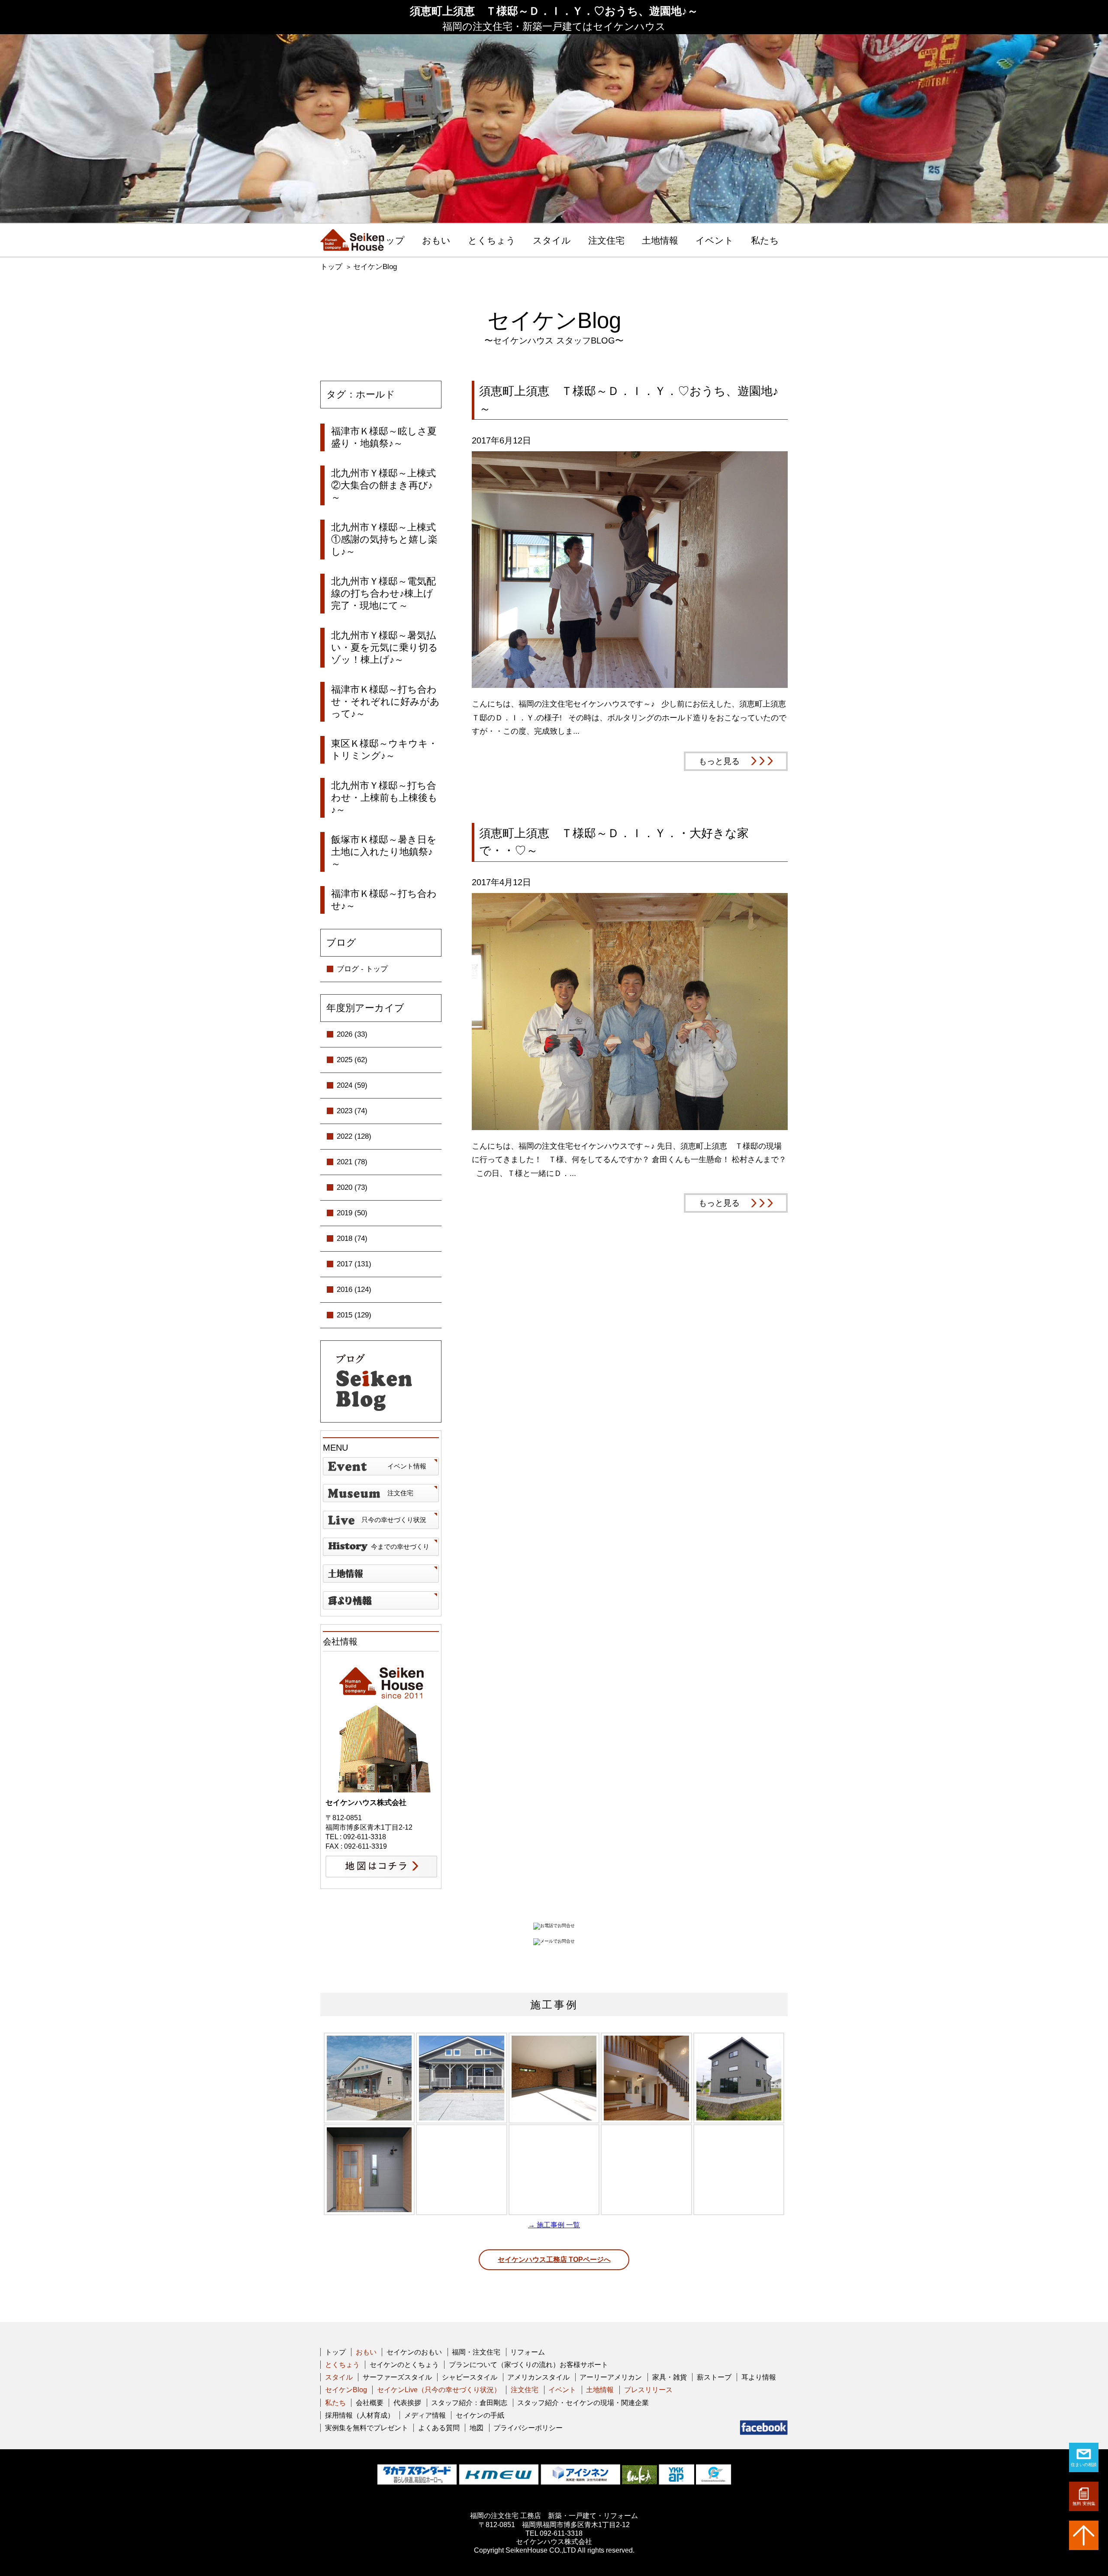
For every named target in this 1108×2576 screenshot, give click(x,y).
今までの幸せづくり (400, 1547)
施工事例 (554, 2005)
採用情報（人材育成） (360, 2415)
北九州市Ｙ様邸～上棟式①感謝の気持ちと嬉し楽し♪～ (384, 539)
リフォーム (528, 2352)
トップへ (1084, 2535)
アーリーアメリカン (611, 2377)
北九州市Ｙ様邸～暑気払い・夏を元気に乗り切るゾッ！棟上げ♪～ (385, 647)
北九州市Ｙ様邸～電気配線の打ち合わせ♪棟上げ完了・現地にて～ (383, 593)
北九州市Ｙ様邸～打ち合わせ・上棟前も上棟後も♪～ (384, 798)
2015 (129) (354, 1315)
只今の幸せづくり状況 (394, 1520)
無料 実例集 (1084, 2504)
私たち (765, 241)
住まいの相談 (1084, 2465)
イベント (715, 241)
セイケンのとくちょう (404, 2365)
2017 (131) (354, 1264)
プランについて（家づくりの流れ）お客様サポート (528, 2365)
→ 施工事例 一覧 (554, 2225)
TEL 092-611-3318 (554, 2533)
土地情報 (660, 241)
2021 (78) (352, 1162)
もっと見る (719, 761)
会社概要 (370, 2403)
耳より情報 (759, 2377)
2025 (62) (352, 1060)
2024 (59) (352, 1085)
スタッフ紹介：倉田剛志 (469, 2403)
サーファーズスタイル (397, 2377)
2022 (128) (354, 1136)
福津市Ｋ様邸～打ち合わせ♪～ (384, 900)
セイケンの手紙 (480, 2415)
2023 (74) (352, 1111)
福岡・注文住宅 (476, 2352)
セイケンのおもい (414, 2352)
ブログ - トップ (362, 969)
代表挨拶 (407, 2403)
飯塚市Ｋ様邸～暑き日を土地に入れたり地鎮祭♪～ (384, 852)
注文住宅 (606, 241)
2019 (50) (352, 1213)
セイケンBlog (375, 267)
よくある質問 (439, 2428)
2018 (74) (352, 1238)
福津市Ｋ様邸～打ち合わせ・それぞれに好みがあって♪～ (385, 702)
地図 (477, 2428)
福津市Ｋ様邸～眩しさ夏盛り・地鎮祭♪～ (384, 437)
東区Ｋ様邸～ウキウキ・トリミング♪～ (384, 750)
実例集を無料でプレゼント (367, 2428)
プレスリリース (648, 2390)
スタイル (552, 241)
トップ (390, 241)
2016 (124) (354, 1290)
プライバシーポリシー (528, 2428)
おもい (436, 241)
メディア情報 (425, 2415)
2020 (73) (352, 1187)
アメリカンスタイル (538, 2377)
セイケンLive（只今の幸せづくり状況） (439, 2390)
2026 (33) (352, 1034)
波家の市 (381, 1600)
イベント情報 (407, 1466)
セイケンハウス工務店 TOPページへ (554, 2260)
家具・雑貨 (670, 2377)
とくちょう (492, 241)
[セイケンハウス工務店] (352, 240)
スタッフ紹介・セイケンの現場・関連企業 (583, 2403)
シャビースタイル (470, 2377)
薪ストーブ (714, 2377)
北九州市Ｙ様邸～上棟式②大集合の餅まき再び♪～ (383, 485)
